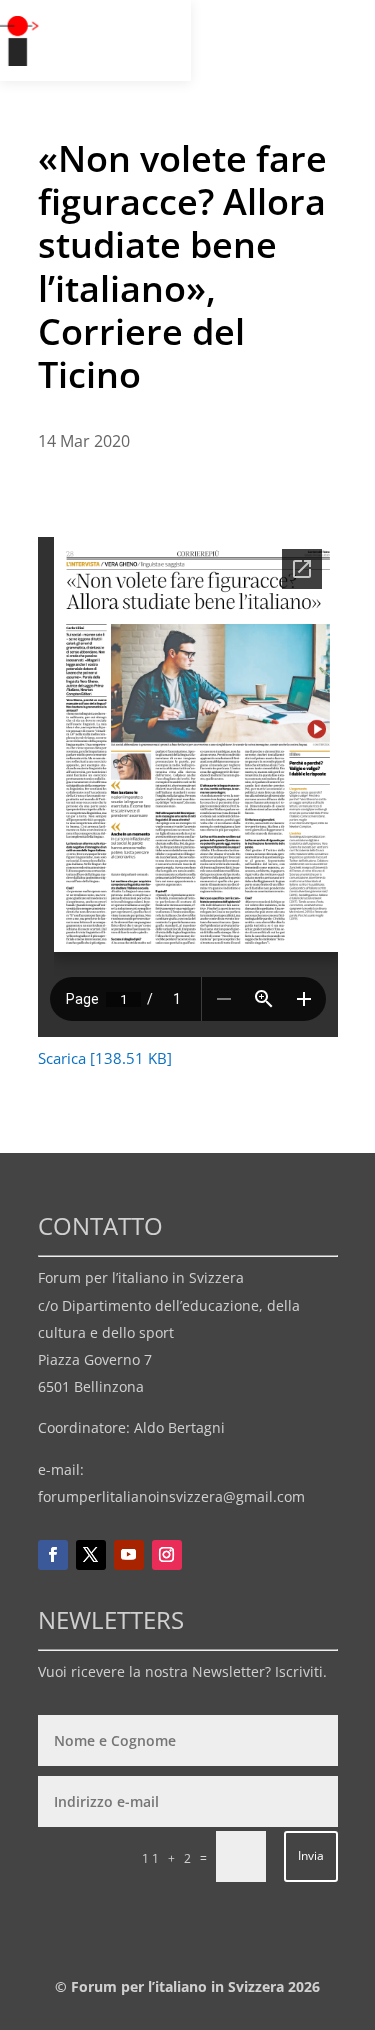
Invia (311, 1855)
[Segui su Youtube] (129, 1555)
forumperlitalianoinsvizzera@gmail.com (171, 1496)
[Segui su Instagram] (167, 1555)
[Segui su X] (91, 1555)
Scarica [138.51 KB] (105, 1058)
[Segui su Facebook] (53, 1555)
